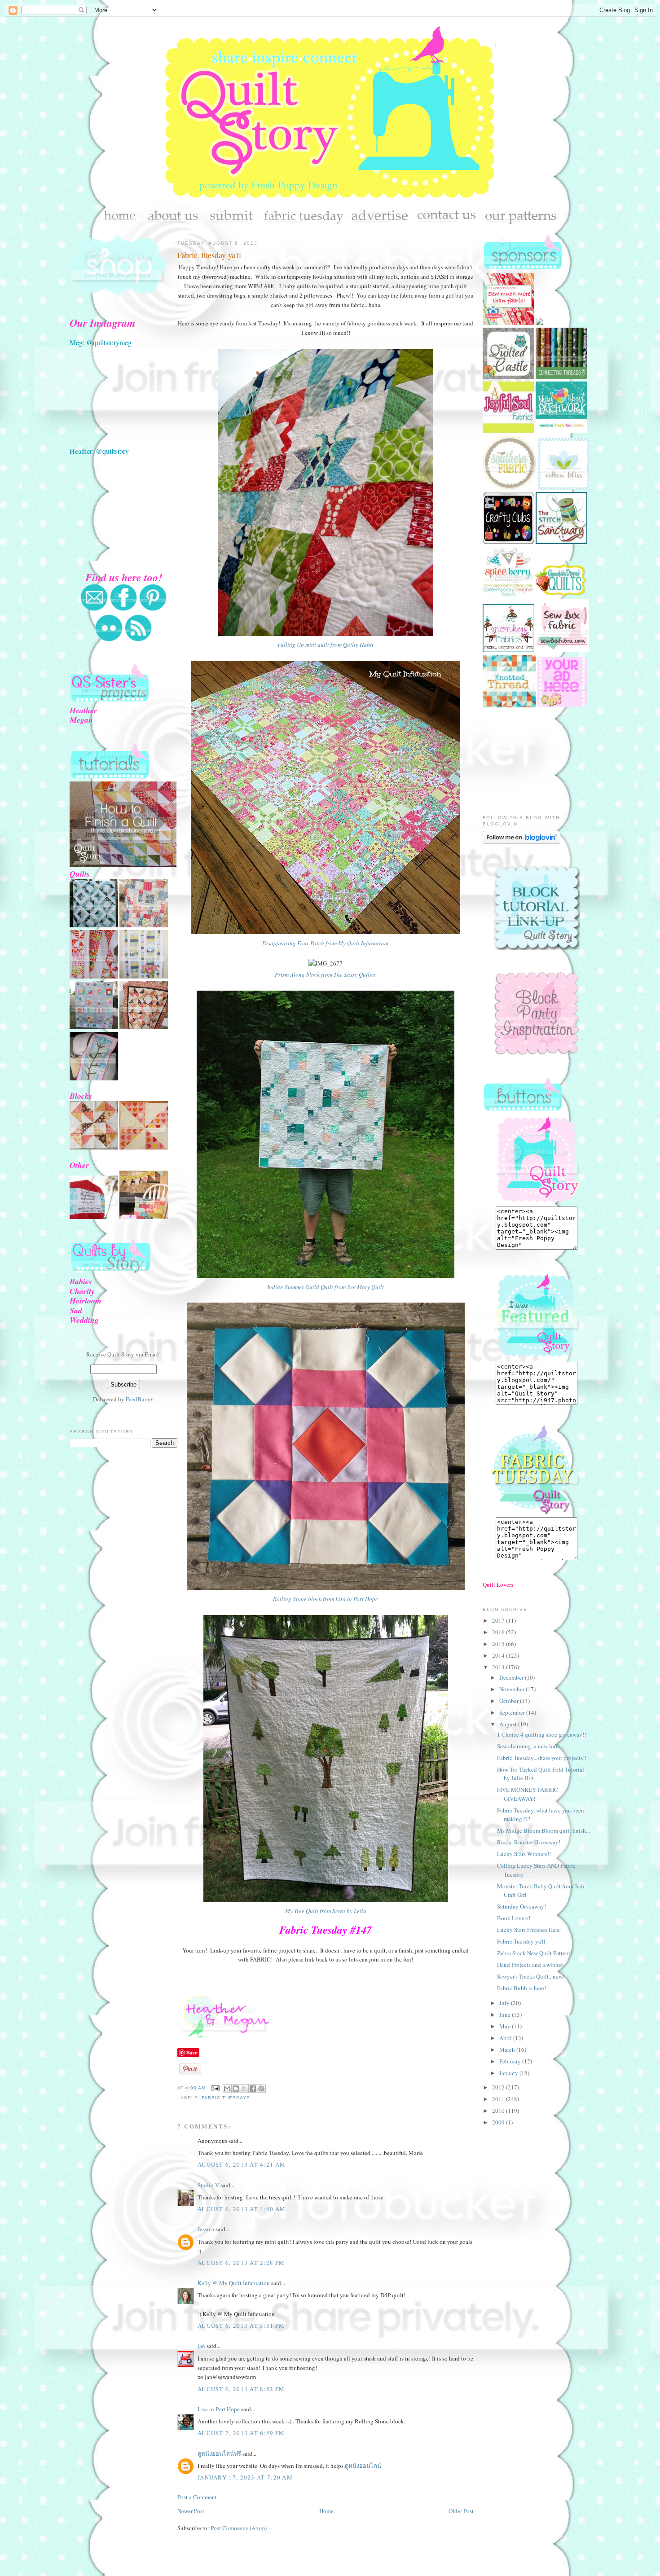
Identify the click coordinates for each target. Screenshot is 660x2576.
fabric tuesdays (226, 2098)
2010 (499, 2111)
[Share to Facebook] (253, 2089)
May (506, 2026)
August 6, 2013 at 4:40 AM (242, 2209)
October (510, 1701)
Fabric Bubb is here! (521, 1988)
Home (326, 2511)
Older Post (461, 2511)
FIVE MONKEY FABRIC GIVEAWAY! (528, 1794)
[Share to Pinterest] (261, 2089)
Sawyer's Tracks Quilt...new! (531, 1976)
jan (201, 2346)
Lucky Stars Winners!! (524, 1854)
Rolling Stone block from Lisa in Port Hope (326, 1599)
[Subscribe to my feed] (138, 640)
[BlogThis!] (236, 2089)
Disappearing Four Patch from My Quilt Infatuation (326, 943)
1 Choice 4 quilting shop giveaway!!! (542, 1734)
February (511, 2061)
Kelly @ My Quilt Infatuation (234, 2283)
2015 (499, 1644)
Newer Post (191, 2511)
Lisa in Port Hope (219, 2409)
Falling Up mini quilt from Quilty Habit (326, 645)
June (506, 2014)
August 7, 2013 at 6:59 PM (241, 2433)
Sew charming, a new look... (531, 1746)
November (513, 1689)
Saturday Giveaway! (521, 1906)
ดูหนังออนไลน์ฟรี (219, 2453)
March (508, 2049)
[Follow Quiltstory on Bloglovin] (521, 842)
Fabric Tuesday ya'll (209, 255)
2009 (499, 2122)
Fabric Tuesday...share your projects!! (542, 1758)
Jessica (206, 2229)
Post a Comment (197, 2497)
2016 (499, 1632)
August (509, 1724)
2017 (499, 1620)
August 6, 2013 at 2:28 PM (241, 2263)
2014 (499, 1655)
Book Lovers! (514, 1918)
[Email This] (227, 2089)
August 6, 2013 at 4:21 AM (242, 2164)
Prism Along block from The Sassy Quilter (326, 974)
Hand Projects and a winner (530, 1965)
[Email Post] (215, 2088)
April (506, 2038)
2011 (499, 2099)
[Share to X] (244, 2089)
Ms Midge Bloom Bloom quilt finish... (543, 1830)
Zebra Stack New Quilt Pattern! (535, 1953)
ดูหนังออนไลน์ (363, 2466)
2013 (499, 1667)
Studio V (208, 2185)
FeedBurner (140, 1399)
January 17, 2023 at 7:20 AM (245, 2477)
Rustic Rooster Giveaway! (529, 1842)
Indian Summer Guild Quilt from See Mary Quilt (326, 1287)
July (505, 2003)
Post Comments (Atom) (239, 2528)
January (509, 2073)
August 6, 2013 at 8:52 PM (241, 2389)
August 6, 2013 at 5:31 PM (241, 2326)
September (513, 1712)
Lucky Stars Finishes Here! (529, 1930)
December (512, 1677)
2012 (499, 2087)
